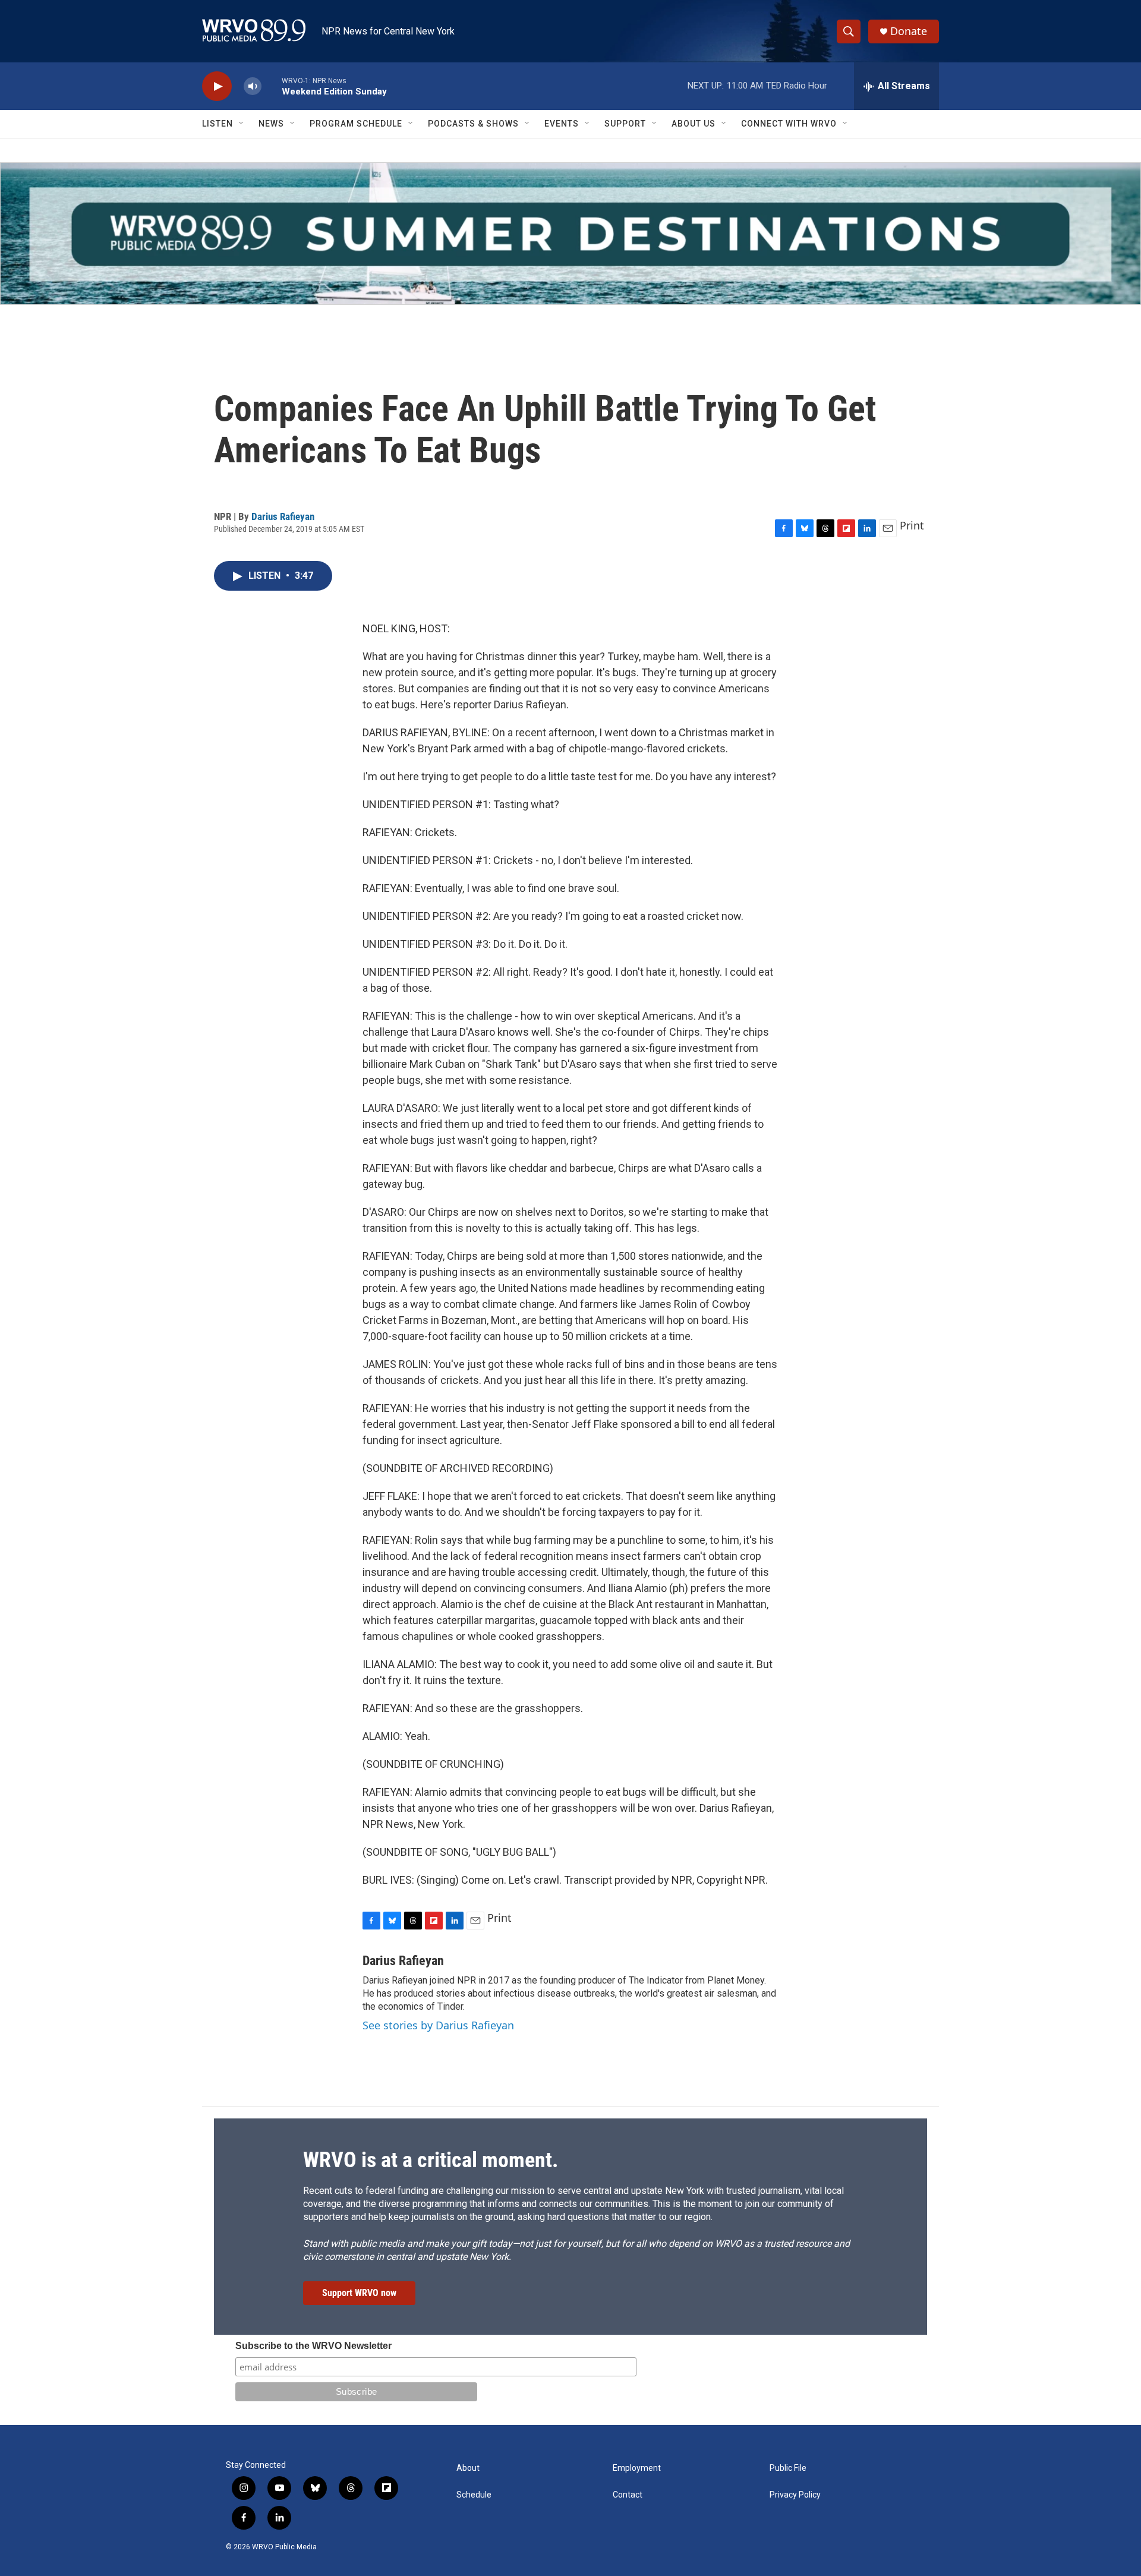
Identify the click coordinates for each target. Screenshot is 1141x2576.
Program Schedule (356, 124)
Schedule (474, 2495)
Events (562, 124)
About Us (694, 124)
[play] (217, 86)
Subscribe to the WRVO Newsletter (313, 2346)
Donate (909, 31)
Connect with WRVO (789, 124)
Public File (788, 2468)
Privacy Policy (795, 2495)
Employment (637, 2468)
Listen (218, 124)
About (468, 2468)
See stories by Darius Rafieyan (438, 2025)
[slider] (272, 86)
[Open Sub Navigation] (242, 124)
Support (625, 124)
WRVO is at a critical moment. (431, 2160)
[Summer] (570, 234)
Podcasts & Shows (473, 124)
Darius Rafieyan (283, 516)
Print (912, 525)
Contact (628, 2495)
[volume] (253, 86)
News (271, 124)
